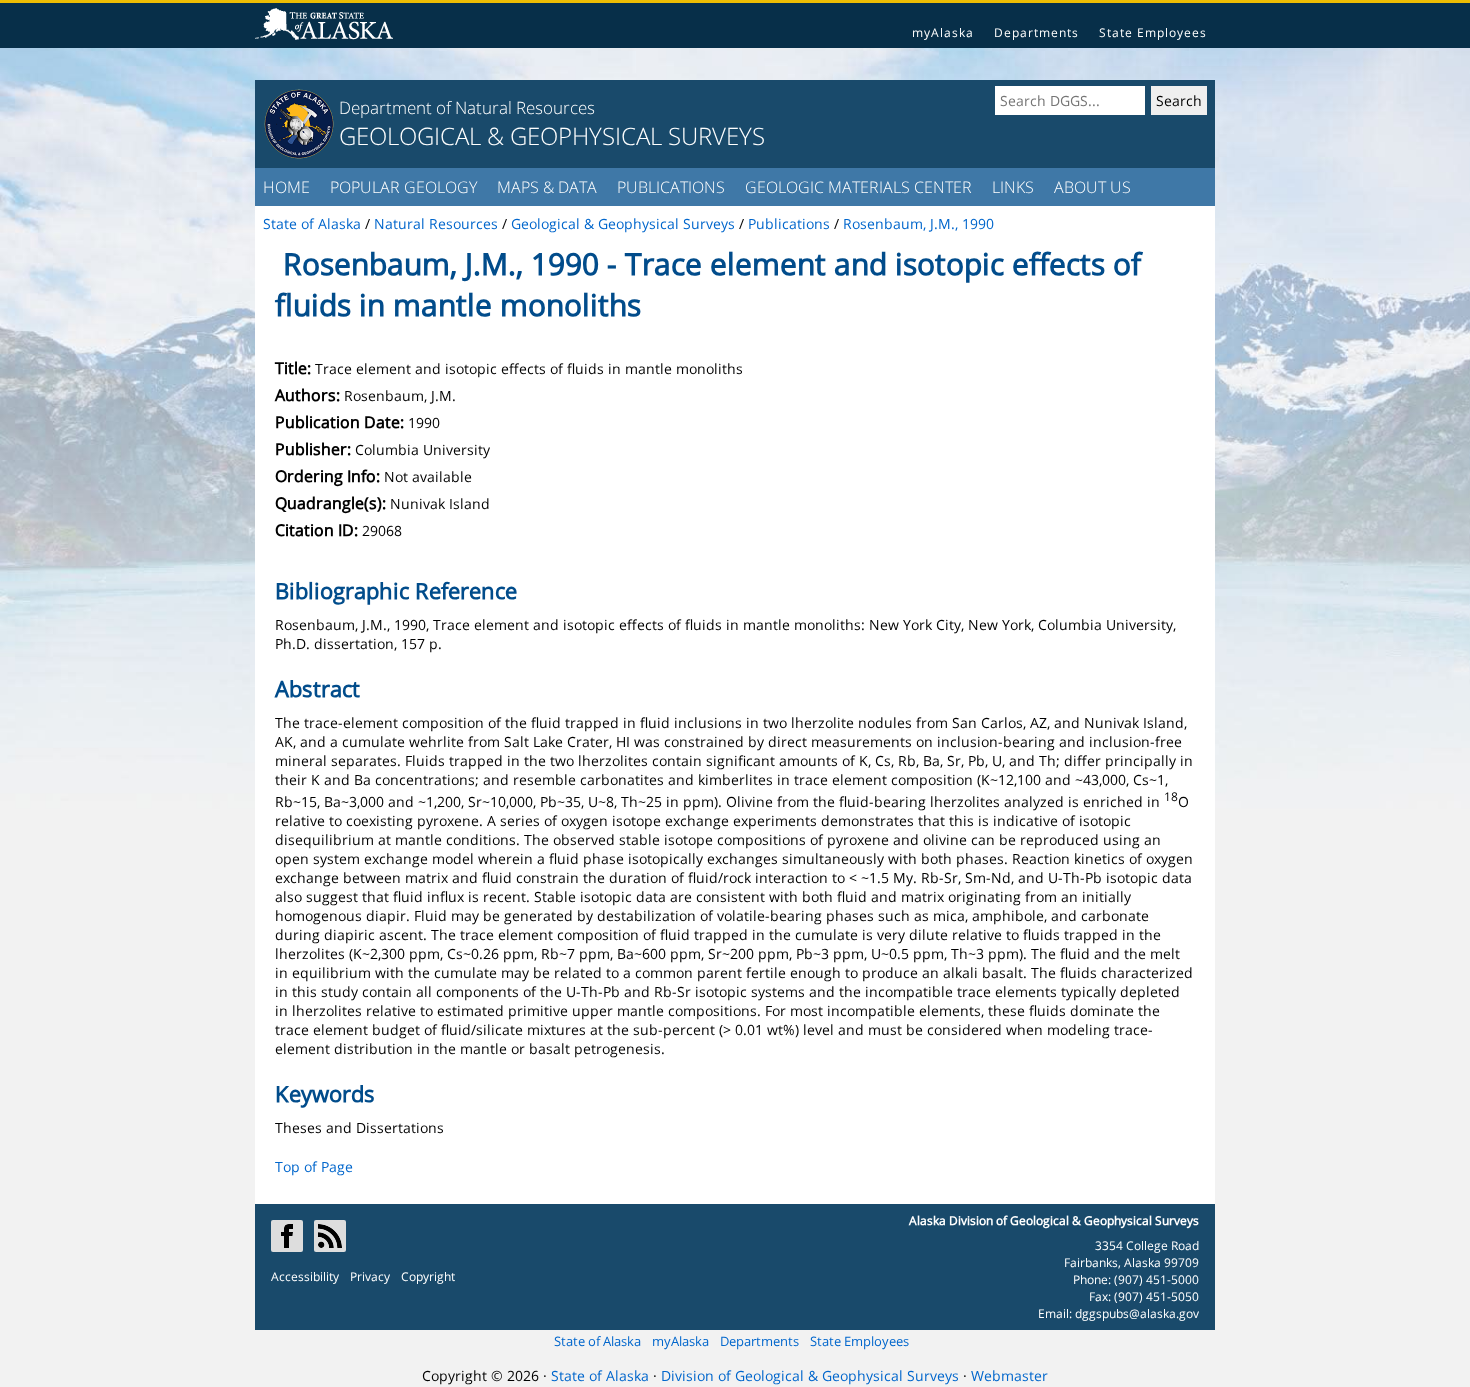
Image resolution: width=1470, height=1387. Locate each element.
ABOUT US (1092, 187)
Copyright (428, 1276)
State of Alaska (597, 1341)
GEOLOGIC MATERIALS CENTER (858, 187)
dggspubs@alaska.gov (1137, 1313)
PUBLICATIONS (671, 187)
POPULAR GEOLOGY (403, 187)
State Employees (1153, 32)
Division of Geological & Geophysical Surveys (810, 1375)
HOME (286, 187)
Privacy (370, 1276)
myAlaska (943, 32)
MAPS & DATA (547, 187)
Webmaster (1009, 1375)
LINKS (1013, 187)
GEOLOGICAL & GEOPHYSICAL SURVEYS (552, 135)
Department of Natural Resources (467, 107)
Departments (1036, 32)
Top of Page (314, 1166)
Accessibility (305, 1276)
